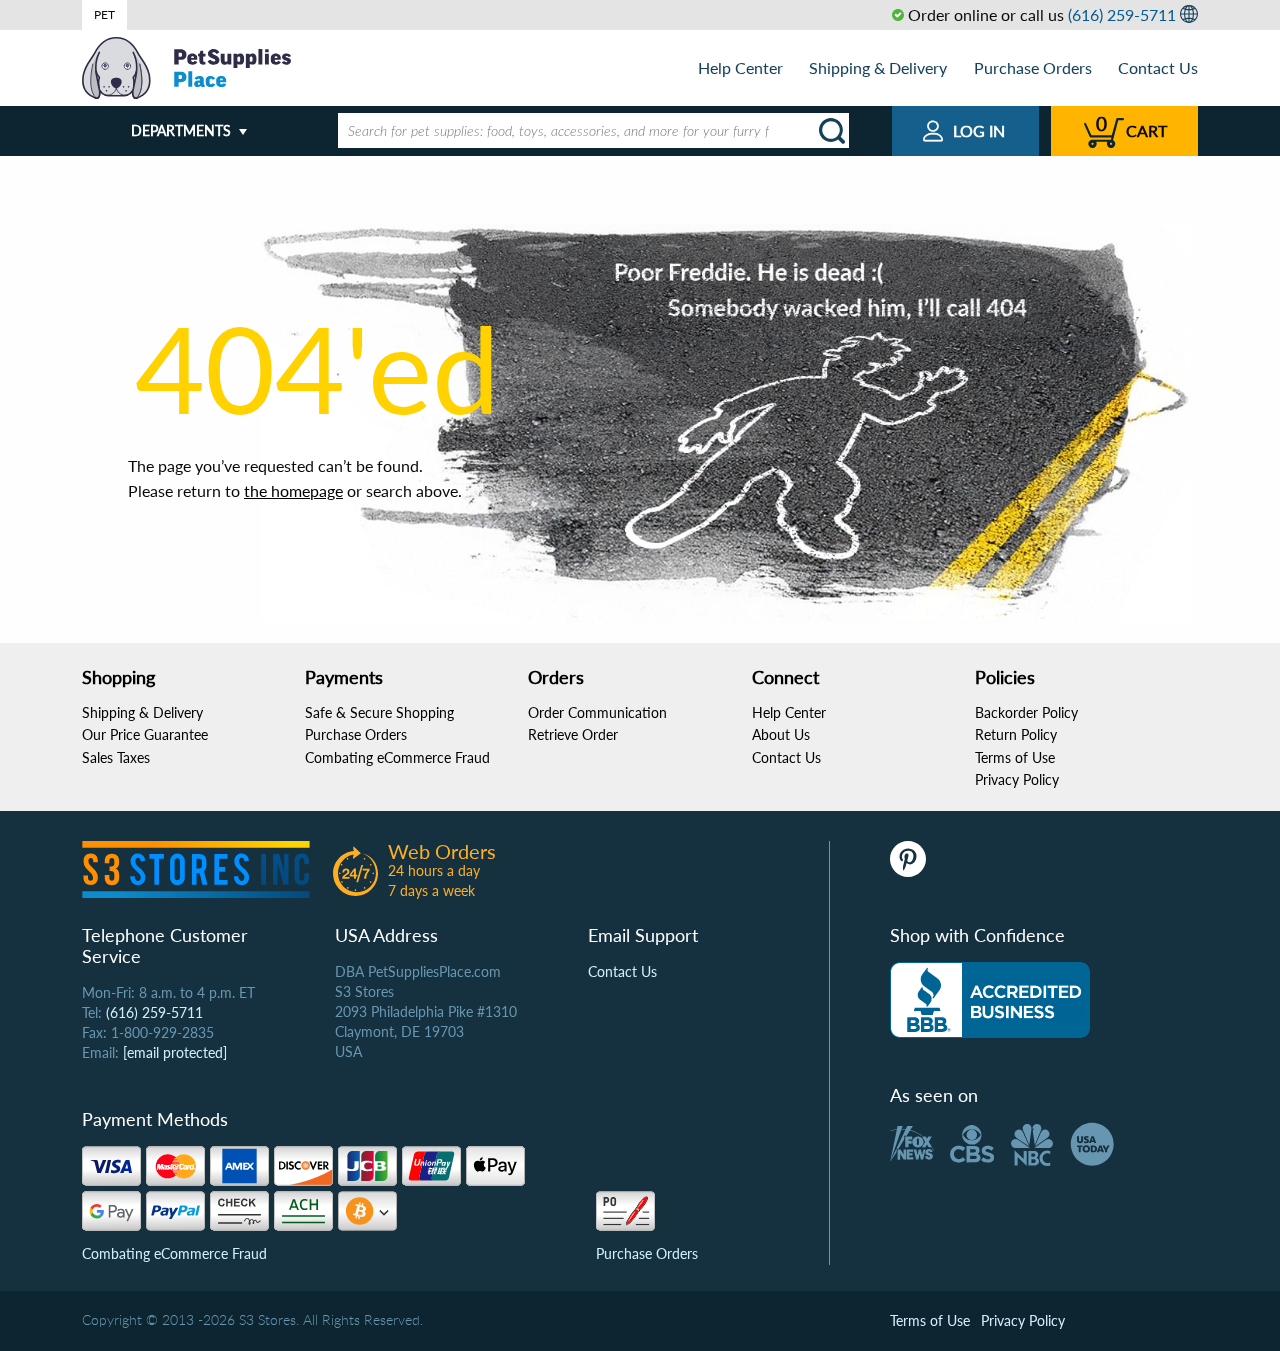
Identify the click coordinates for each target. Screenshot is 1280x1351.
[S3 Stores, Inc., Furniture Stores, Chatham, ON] (990, 1000)
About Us (781, 734)
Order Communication (597, 712)
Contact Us (1158, 67)
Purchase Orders (1033, 67)
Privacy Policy (1017, 779)
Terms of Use (1015, 757)
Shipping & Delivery (878, 67)
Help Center (740, 67)
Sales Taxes (116, 757)
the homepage (293, 490)
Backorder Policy (1026, 712)
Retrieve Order (573, 734)
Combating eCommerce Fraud (397, 757)
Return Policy (1016, 734)
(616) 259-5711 (1122, 14)
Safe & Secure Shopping (379, 712)
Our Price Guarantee (145, 734)
